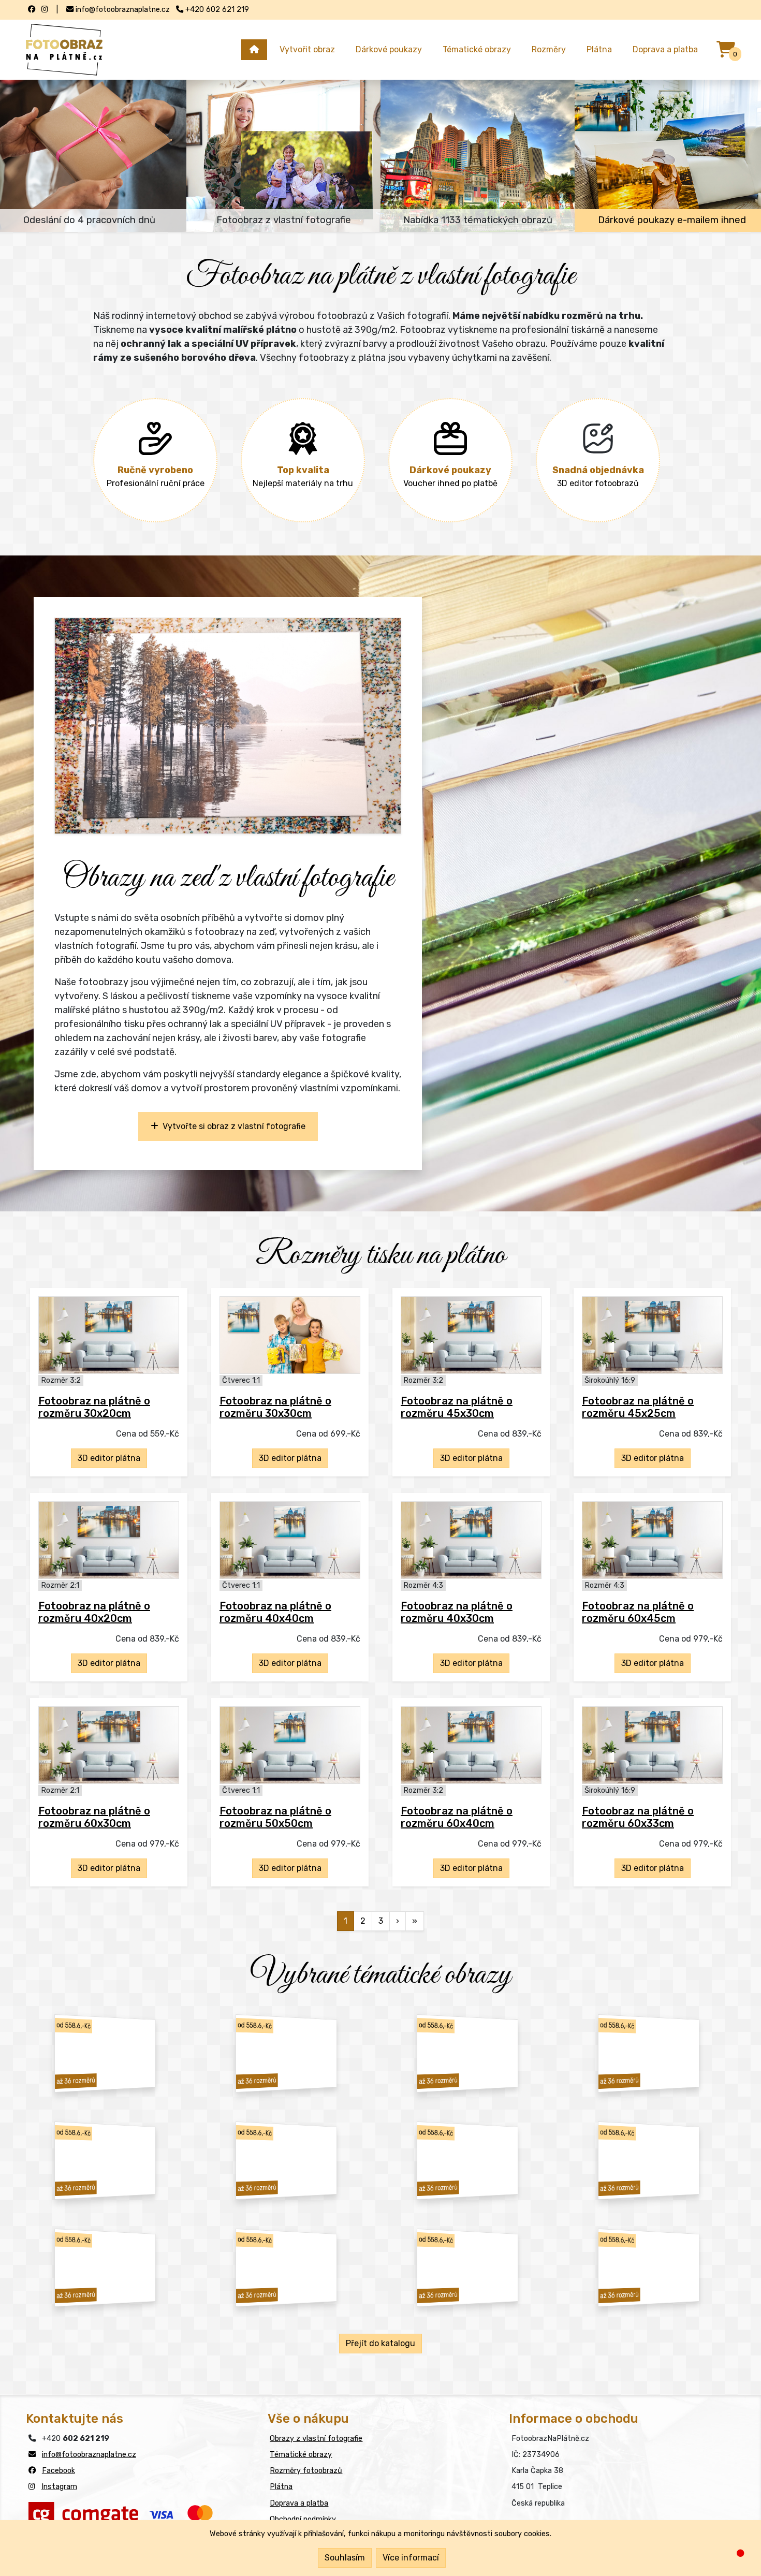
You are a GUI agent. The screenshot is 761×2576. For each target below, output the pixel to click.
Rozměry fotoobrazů (306, 2471)
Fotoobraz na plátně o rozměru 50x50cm (275, 1817)
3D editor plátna (109, 1458)
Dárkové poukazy (389, 49)
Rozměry (549, 49)
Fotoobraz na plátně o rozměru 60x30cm (94, 1817)
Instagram (59, 2487)
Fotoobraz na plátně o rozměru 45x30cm (457, 1407)
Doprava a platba (665, 49)
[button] (81, 726)
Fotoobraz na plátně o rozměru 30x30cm (275, 1407)
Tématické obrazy (477, 49)
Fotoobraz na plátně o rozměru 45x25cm (638, 1407)
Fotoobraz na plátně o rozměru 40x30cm (457, 1612)
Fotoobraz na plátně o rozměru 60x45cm (638, 1612)
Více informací (411, 2558)
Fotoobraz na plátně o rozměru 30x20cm (94, 1407)
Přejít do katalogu (380, 2343)
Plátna (599, 49)
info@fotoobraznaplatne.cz (89, 2455)
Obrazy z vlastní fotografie (316, 2439)
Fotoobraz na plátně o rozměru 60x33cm (638, 1817)
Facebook (58, 2471)
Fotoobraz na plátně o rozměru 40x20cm (94, 1612)
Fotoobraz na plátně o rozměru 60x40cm (457, 1817)
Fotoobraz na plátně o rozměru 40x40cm (275, 1612)
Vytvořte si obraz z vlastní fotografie (232, 1126)
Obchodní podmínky (303, 2519)
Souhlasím (345, 2558)
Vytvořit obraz (307, 49)
